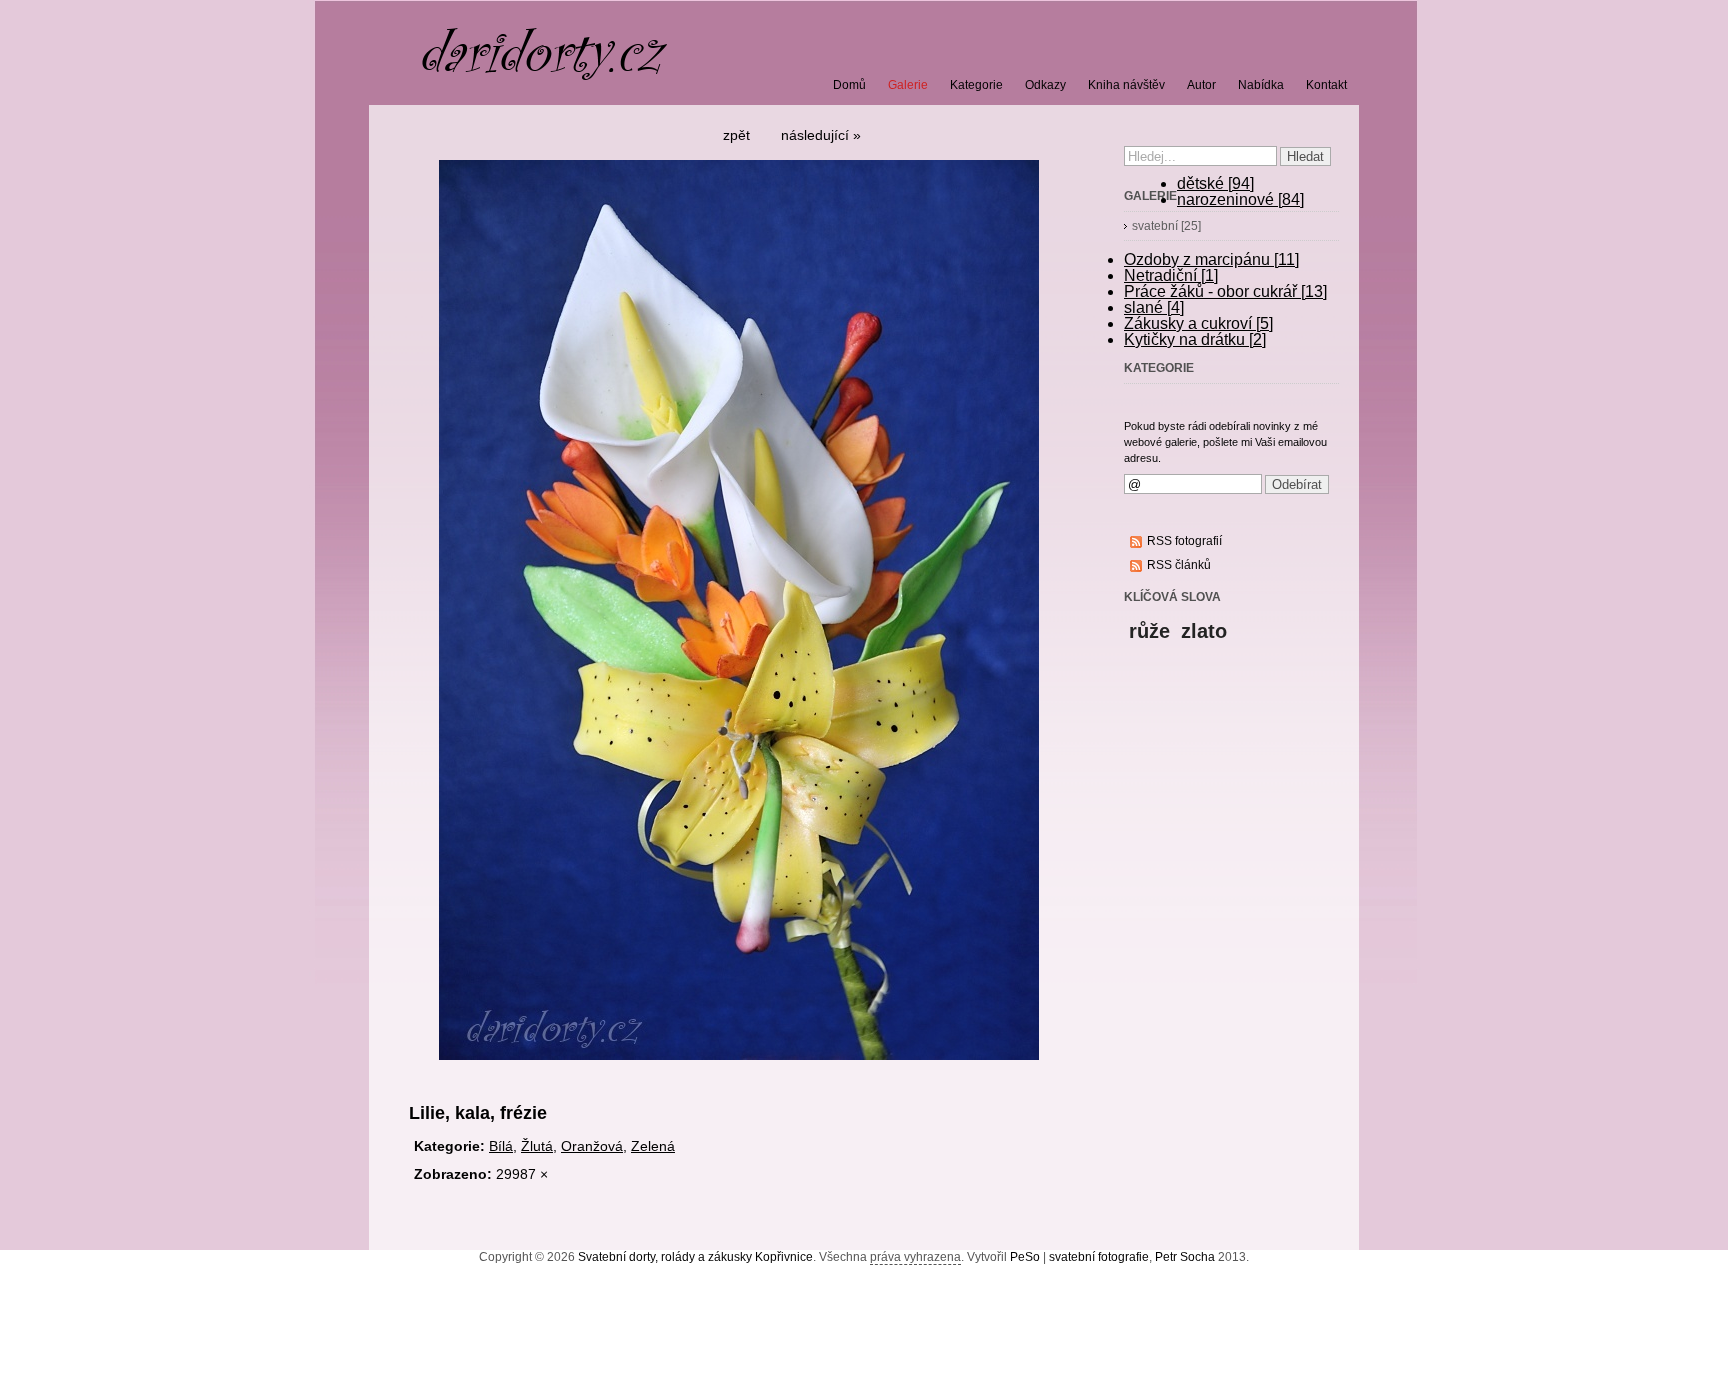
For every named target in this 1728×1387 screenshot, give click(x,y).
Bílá (501, 1146)
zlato (1204, 631)
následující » (821, 135)
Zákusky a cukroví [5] (1198, 323)
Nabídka (1261, 85)
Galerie (908, 85)
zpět (736, 135)
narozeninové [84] (1240, 199)
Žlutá (537, 1146)
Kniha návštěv (1126, 85)
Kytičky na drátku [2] (1195, 339)
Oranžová (592, 1146)
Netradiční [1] (1171, 275)
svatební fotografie (1099, 1257)
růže (1149, 631)
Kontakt (1326, 85)
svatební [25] (1166, 226)
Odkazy (1045, 85)
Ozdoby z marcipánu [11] (1211, 259)
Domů (849, 85)
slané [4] (1154, 307)
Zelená (653, 1146)
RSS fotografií (1184, 541)
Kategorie (976, 85)
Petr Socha (1185, 1257)
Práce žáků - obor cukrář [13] (1225, 291)
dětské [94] (1215, 183)
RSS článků (1179, 565)
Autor (1201, 85)
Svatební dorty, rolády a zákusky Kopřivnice (695, 1257)
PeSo (1025, 1257)
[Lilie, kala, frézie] (739, 1067)
